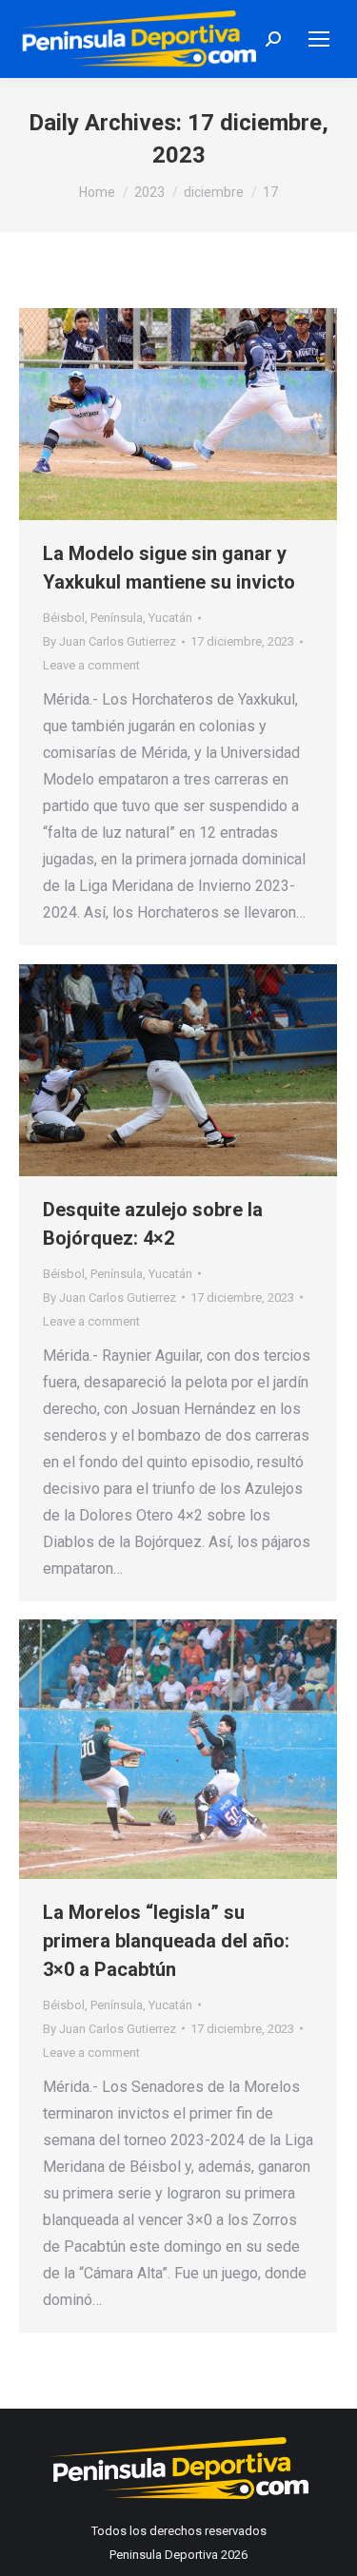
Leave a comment (91, 665)
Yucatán (170, 618)
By (109, 641)
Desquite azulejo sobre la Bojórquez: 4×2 (153, 1224)
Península (117, 618)
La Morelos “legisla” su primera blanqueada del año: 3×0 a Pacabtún (166, 1941)
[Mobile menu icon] (319, 39)
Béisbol (64, 618)
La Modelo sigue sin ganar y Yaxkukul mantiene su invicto (169, 568)
